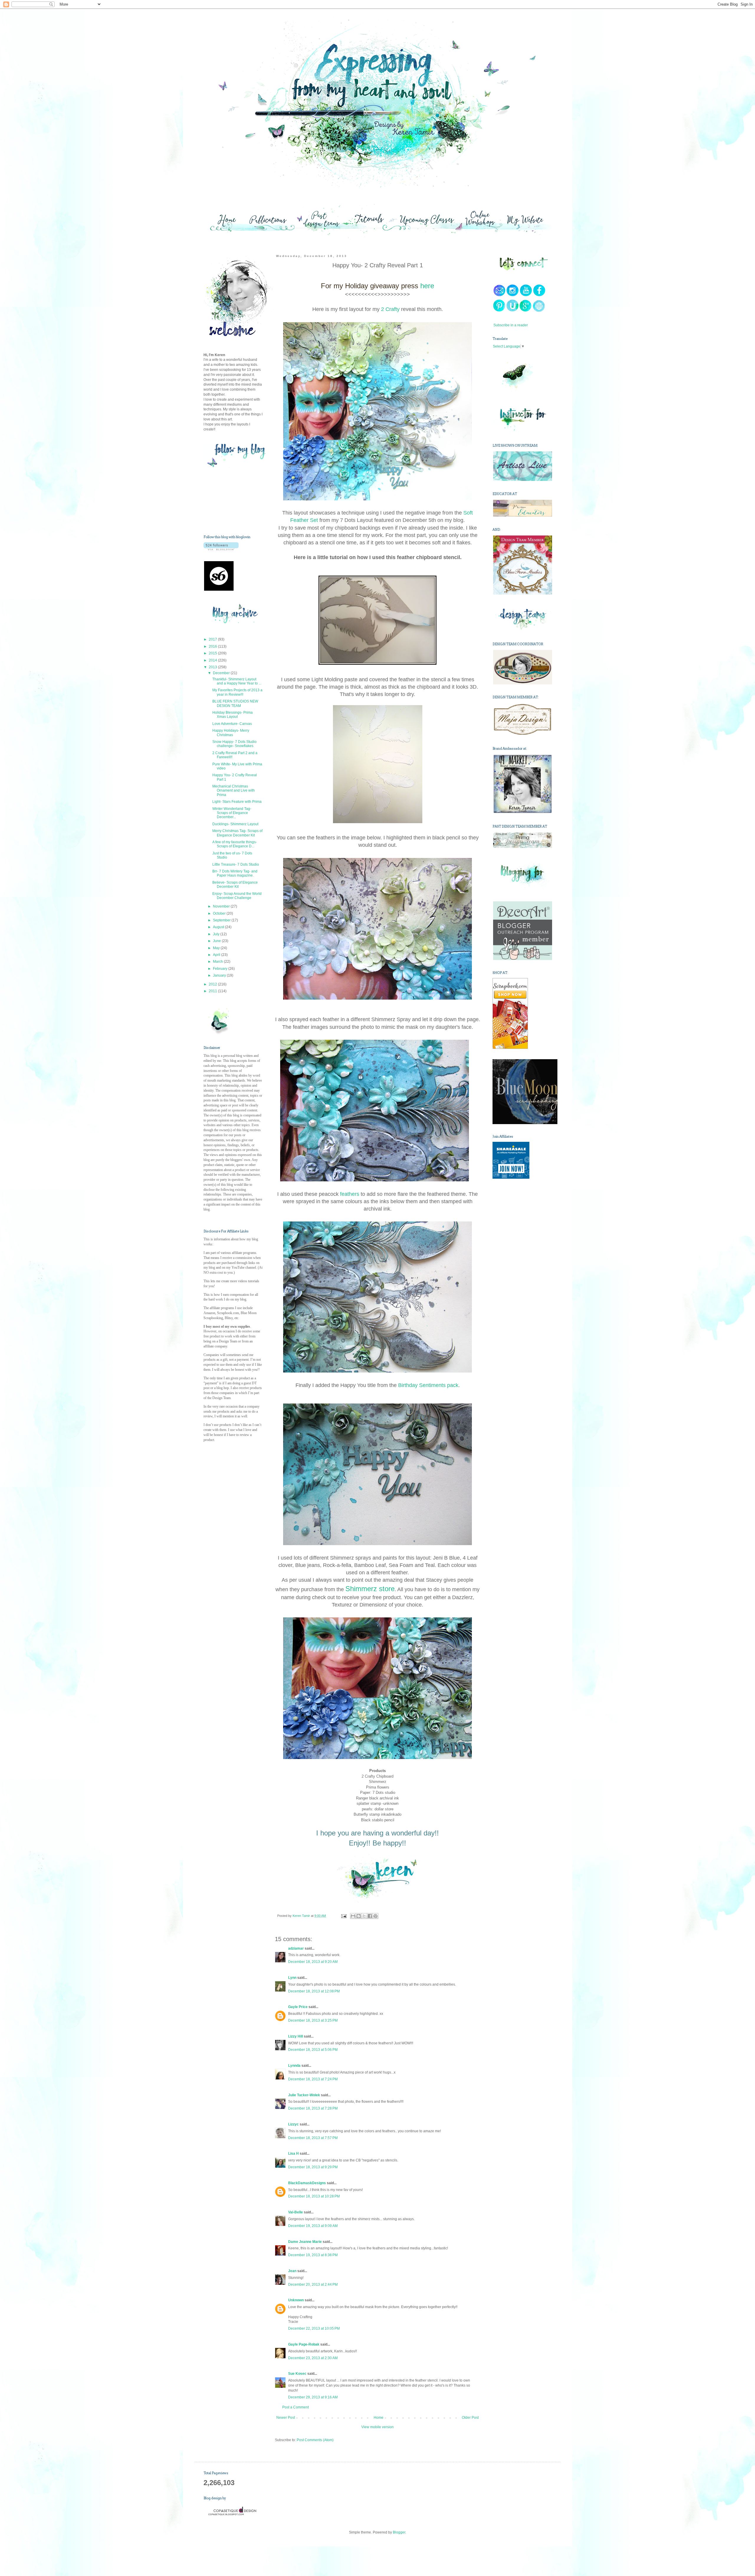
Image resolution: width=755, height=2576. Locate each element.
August (219, 927)
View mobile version (377, 2427)
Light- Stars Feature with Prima (237, 802)
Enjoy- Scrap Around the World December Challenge (237, 896)
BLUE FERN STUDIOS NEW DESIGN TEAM (235, 703)
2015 (213, 653)
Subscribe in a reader (511, 325)
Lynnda (294, 2066)
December (222, 673)
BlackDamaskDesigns (307, 2183)
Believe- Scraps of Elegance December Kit (235, 885)
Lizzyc (293, 2124)
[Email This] (353, 1916)
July (217, 934)
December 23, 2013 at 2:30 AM (313, 2358)
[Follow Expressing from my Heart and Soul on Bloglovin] (221, 549)
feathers (350, 1194)
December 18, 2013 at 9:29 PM (313, 2167)
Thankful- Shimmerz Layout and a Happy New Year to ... (237, 681)
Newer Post (286, 2418)
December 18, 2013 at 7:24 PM (313, 2079)
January (220, 975)
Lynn (292, 1978)
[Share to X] (364, 1916)
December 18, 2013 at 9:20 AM (313, 1962)
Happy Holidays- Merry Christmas (231, 733)
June (217, 941)
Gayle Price (298, 2007)
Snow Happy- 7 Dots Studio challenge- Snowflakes (234, 744)
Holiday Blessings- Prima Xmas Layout (233, 715)
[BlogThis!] (359, 1916)
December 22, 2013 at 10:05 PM (314, 2328)
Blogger (399, 2532)
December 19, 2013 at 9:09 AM (313, 2226)
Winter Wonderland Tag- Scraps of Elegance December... (232, 813)
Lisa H (293, 2154)
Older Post (470, 2418)
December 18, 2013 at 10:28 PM (314, 2196)
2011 (213, 991)
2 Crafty (390, 309)
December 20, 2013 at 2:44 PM (313, 2284)
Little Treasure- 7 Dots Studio (236, 864)
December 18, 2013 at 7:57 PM (313, 2138)
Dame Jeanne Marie (305, 2242)
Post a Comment (296, 2407)
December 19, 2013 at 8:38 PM (313, 2255)
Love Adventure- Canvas (232, 724)
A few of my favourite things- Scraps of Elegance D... (235, 844)
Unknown (296, 2300)
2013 (213, 667)
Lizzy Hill (296, 2036)
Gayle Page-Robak (304, 2344)
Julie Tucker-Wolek (304, 2095)
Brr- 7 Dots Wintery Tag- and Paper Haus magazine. (235, 873)
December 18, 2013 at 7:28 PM (313, 2108)
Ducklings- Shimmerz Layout (235, 824)
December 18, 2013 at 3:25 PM (313, 2020)
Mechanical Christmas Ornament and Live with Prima (234, 791)
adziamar (296, 1948)
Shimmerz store (370, 1589)
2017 (213, 639)
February (221, 969)
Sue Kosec (297, 2374)
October (220, 913)
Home (379, 2418)
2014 (213, 660)
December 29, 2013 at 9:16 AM (313, 2397)
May (217, 948)
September (222, 920)
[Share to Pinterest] (375, 1916)
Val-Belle (296, 2212)
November (222, 906)
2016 (213, 646)
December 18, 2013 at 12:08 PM (314, 1991)
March (218, 962)
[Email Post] (343, 1916)
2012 (213, 984)
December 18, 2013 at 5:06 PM (313, 2050)
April (217, 955)
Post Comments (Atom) (315, 2440)
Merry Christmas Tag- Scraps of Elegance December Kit (237, 833)
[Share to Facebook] (370, 1916)
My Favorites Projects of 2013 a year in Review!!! (237, 692)
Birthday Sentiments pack (428, 1385)
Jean (292, 2271)
